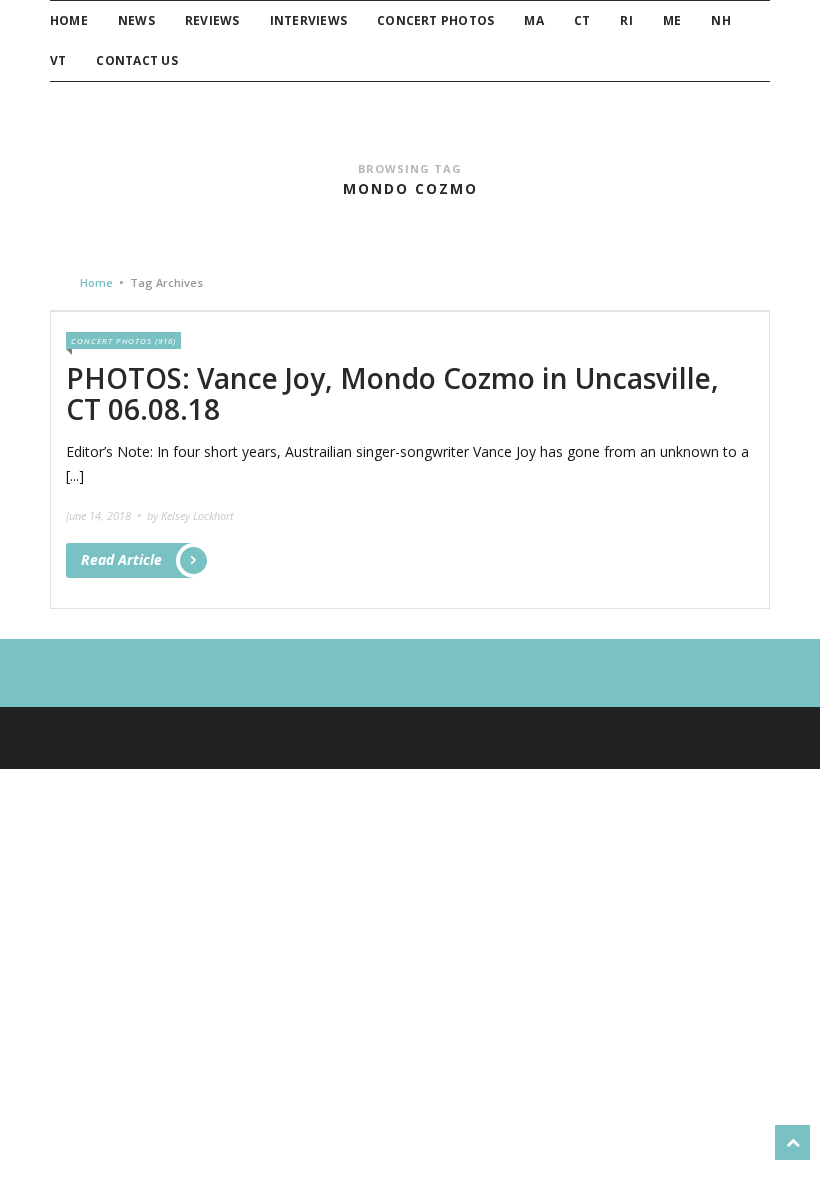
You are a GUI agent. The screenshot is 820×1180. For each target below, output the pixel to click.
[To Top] (792, 1142)
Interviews (308, 20)
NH (720, 20)
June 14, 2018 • (105, 515)
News (136, 20)
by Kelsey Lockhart (190, 515)
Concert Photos (435, 20)
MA (533, 20)
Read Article (121, 559)
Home (69, 20)
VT (58, 60)
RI (626, 20)
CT (582, 20)
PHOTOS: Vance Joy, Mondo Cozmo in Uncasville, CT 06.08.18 (392, 393)
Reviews (212, 20)
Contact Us (136, 60)
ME (672, 20)
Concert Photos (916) (123, 340)
